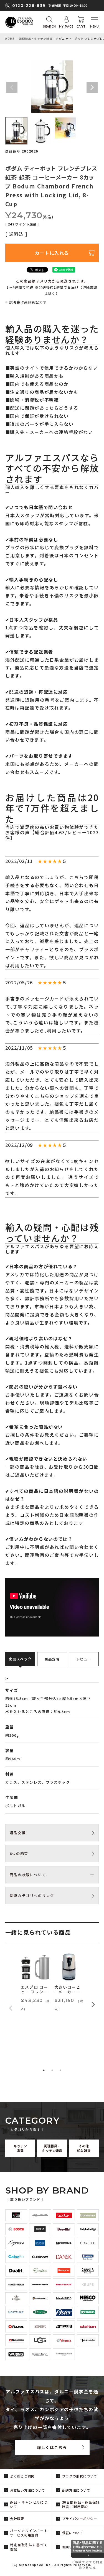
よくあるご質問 (22, 2476)
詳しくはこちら (52, 2447)
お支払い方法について (28, 2490)
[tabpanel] (35, 1983)
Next (92, 87)
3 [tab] (60, 2070)
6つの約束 (19, 1854)
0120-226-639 (29, 6)
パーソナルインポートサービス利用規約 (29, 2533)
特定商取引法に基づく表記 (29, 2547)
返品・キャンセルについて (29, 2504)
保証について (73, 2533)
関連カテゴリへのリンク (32, 1896)
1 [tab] (44, 2070)
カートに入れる (52, 253)
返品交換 (18, 1833)
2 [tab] (52, 2070)
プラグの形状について (80, 2476)
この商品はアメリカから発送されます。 (52, 281)
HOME (10, 39)
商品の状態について (28, 1875)
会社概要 (17, 2519)
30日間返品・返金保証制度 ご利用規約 (81, 2504)
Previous (12, 87)
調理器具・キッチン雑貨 (36, 39)
